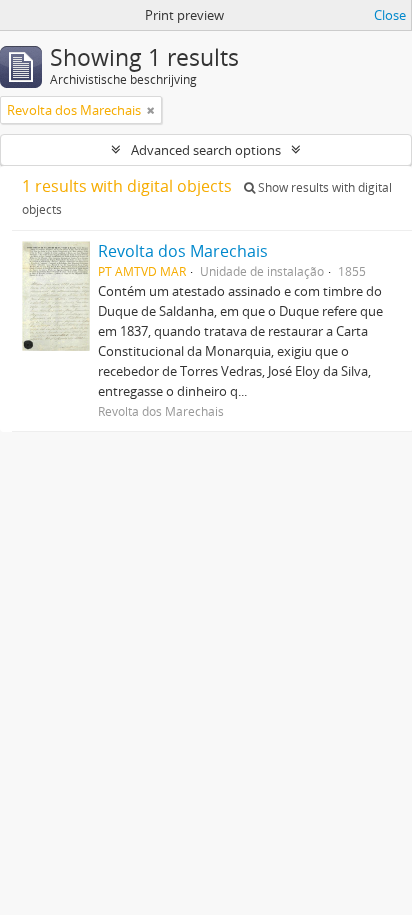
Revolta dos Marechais (183, 251)
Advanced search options (206, 150)
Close (390, 15)
